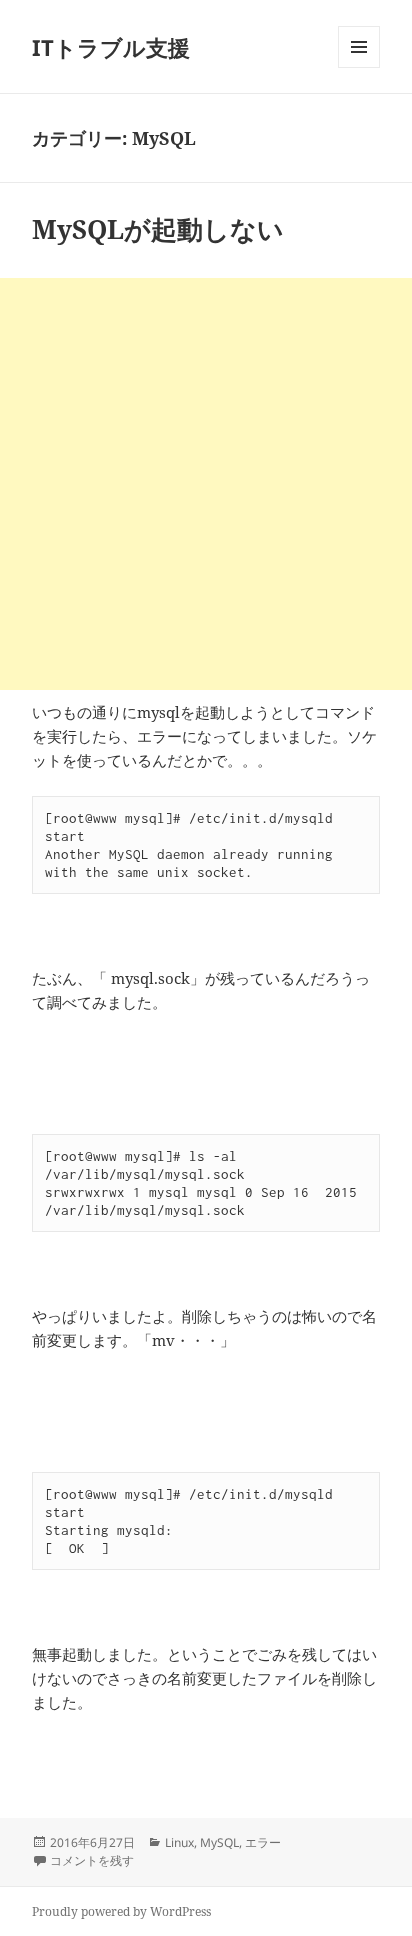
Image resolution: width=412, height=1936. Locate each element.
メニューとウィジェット (359, 67)
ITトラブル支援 (111, 47)
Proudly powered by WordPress (121, 1911)
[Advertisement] (206, 484)
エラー (263, 1842)
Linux (179, 1842)
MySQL (219, 1842)
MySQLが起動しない (158, 229)
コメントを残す (92, 1860)
